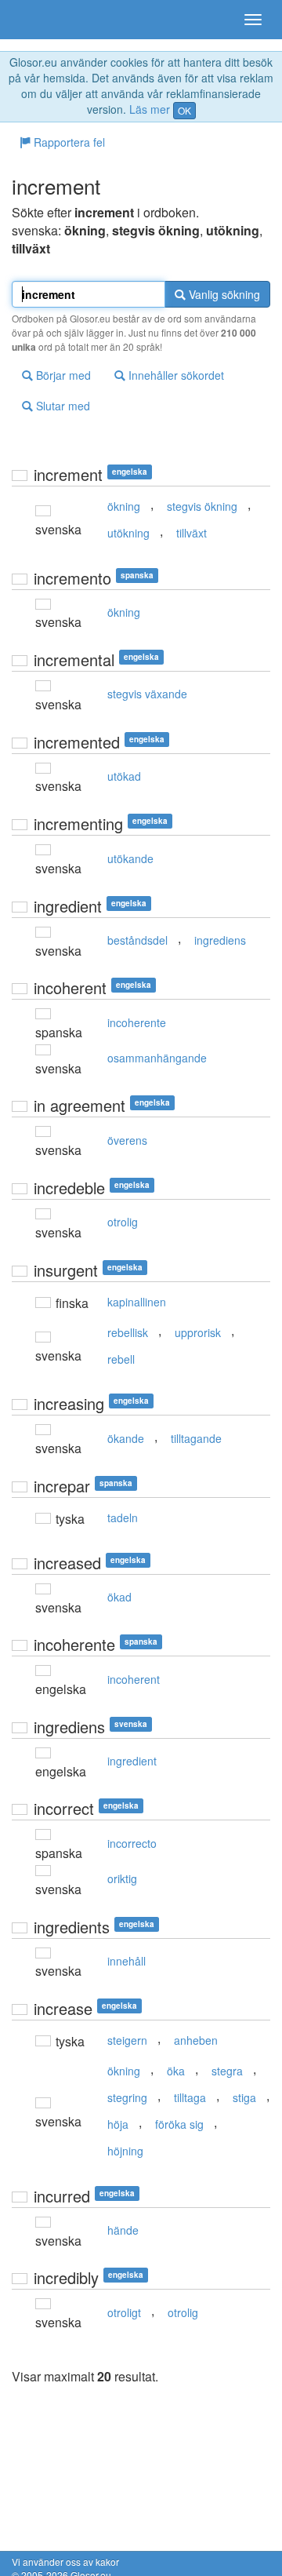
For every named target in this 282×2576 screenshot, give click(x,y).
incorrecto (132, 1843)
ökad (119, 1597)
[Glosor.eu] (39, 20)
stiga (244, 2097)
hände (123, 2230)
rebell (121, 1359)
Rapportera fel (68, 142)
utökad (124, 776)
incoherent (134, 1679)
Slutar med (61, 406)
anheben (196, 2040)
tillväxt (192, 533)
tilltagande (196, 1438)
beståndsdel (137, 940)
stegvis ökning (202, 506)
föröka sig (179, 2124)
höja (118, 2124)
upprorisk (198, 1332)
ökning (124, 506)
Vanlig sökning (223, 294)
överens (127, 1140)
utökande (130, 858)
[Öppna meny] (253, 20)
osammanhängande (157, 1058)
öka (176, 2071)
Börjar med (62, 375)
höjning (125, 2151)
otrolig (123, 1222)
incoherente (137, 1022)
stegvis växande (147, 694)
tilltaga (190, 2097)
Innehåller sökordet (175, 375)
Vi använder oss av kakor (65, 2561)
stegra (227, 2071)
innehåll (127, 1961)
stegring (127, 2097)
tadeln (123, 1518)
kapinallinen (137, 1302)
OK (184, 110)
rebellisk (128, 1332)
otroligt (124, 2312)
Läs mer (150, 109)
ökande (126, 1438)
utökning (128, 533)
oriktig (122, 1878)
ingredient (132, 1761)
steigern (127, 2040)
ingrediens (220, 940)
